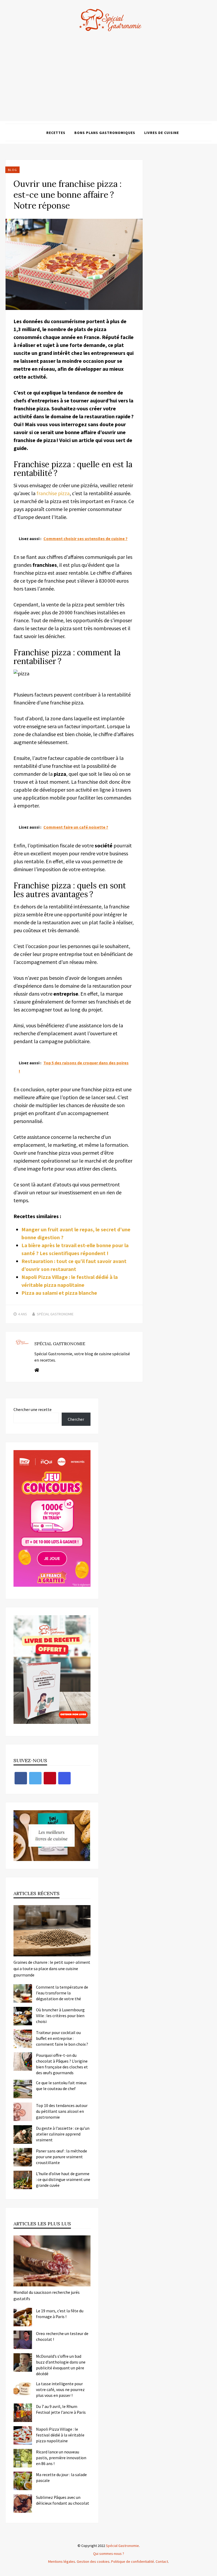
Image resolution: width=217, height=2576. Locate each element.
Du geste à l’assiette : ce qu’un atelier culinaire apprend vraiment (63, 2134)
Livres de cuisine (162, 133)
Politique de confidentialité (133, 2561)
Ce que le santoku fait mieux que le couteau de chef (61, 2086)
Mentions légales (62, 2561)
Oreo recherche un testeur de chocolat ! (62, 2336)
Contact (162, 2561)
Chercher (76, 1419)
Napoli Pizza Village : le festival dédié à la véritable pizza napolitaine (60, 2435)
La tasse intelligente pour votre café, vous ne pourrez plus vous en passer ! (60, 2389)
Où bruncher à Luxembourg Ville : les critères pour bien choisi (60, 2016)
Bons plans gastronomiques (105, 133)
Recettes (56, 133)
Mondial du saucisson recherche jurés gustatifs (47, 2295)
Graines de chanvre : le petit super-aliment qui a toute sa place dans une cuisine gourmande (52, 1969)
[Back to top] (212, 2571)
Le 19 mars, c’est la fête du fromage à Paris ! (60, 2314)
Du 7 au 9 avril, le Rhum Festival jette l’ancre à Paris (61, 2409)
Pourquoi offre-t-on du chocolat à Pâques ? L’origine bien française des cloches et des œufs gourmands (62, 2064)
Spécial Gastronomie (55, 1314)
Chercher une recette (33, 1409)
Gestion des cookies (93, 2561)
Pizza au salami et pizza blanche (59, 1293)
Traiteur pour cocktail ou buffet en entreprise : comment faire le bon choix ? (62, 2038)
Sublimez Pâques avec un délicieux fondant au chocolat (63, 2500)
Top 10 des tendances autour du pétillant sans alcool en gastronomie (62, 2111)
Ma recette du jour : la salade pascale (61, 2477)
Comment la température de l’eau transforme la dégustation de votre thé (62, 1993)
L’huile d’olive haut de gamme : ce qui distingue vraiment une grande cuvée (63, 2179)
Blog (12, 170)
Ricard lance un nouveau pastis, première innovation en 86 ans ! (61, 2458)
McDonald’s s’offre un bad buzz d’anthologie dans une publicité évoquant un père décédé (61, 2365)
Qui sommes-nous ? (109, 2554)
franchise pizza (53, 493)
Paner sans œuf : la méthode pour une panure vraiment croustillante (62, 2157)
